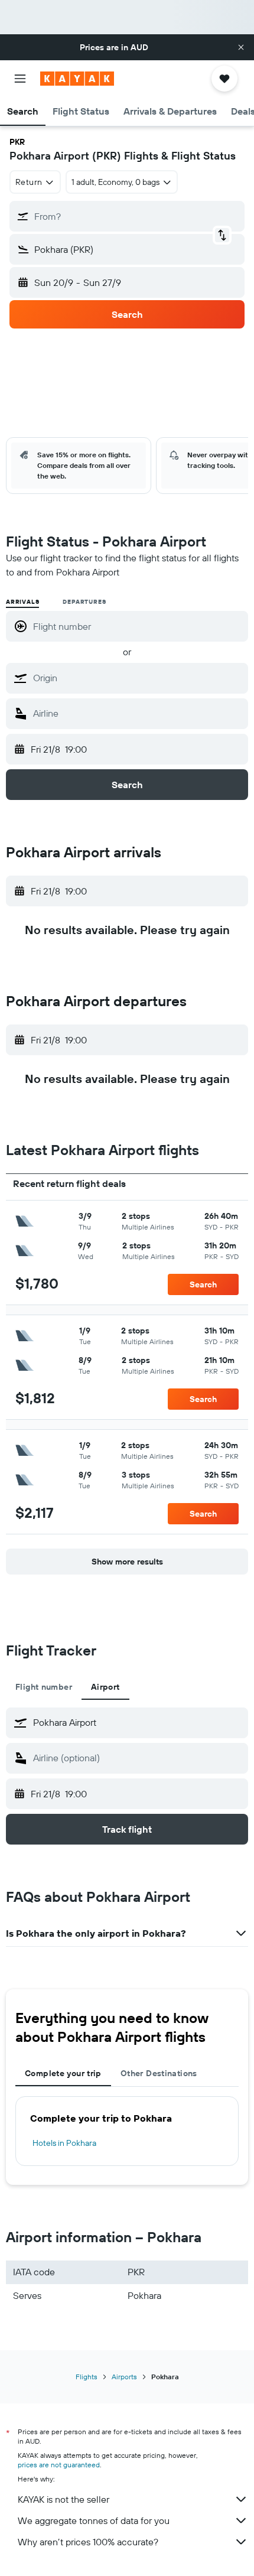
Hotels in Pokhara (64, 2143)
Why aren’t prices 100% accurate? (88, 2542)
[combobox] (138, 678)
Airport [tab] (105, 1687)
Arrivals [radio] (22, 602)
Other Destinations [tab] (159, 2073)
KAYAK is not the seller (63, 2499)
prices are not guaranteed (59, 2465)
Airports (124, 2377)
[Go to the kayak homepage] (77, 79)
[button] (241, 47)
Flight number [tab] (44, 1687)
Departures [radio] (84, 602)
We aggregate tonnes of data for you (94, 2520)
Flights (87, 2377)
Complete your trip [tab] (63, 2073)
